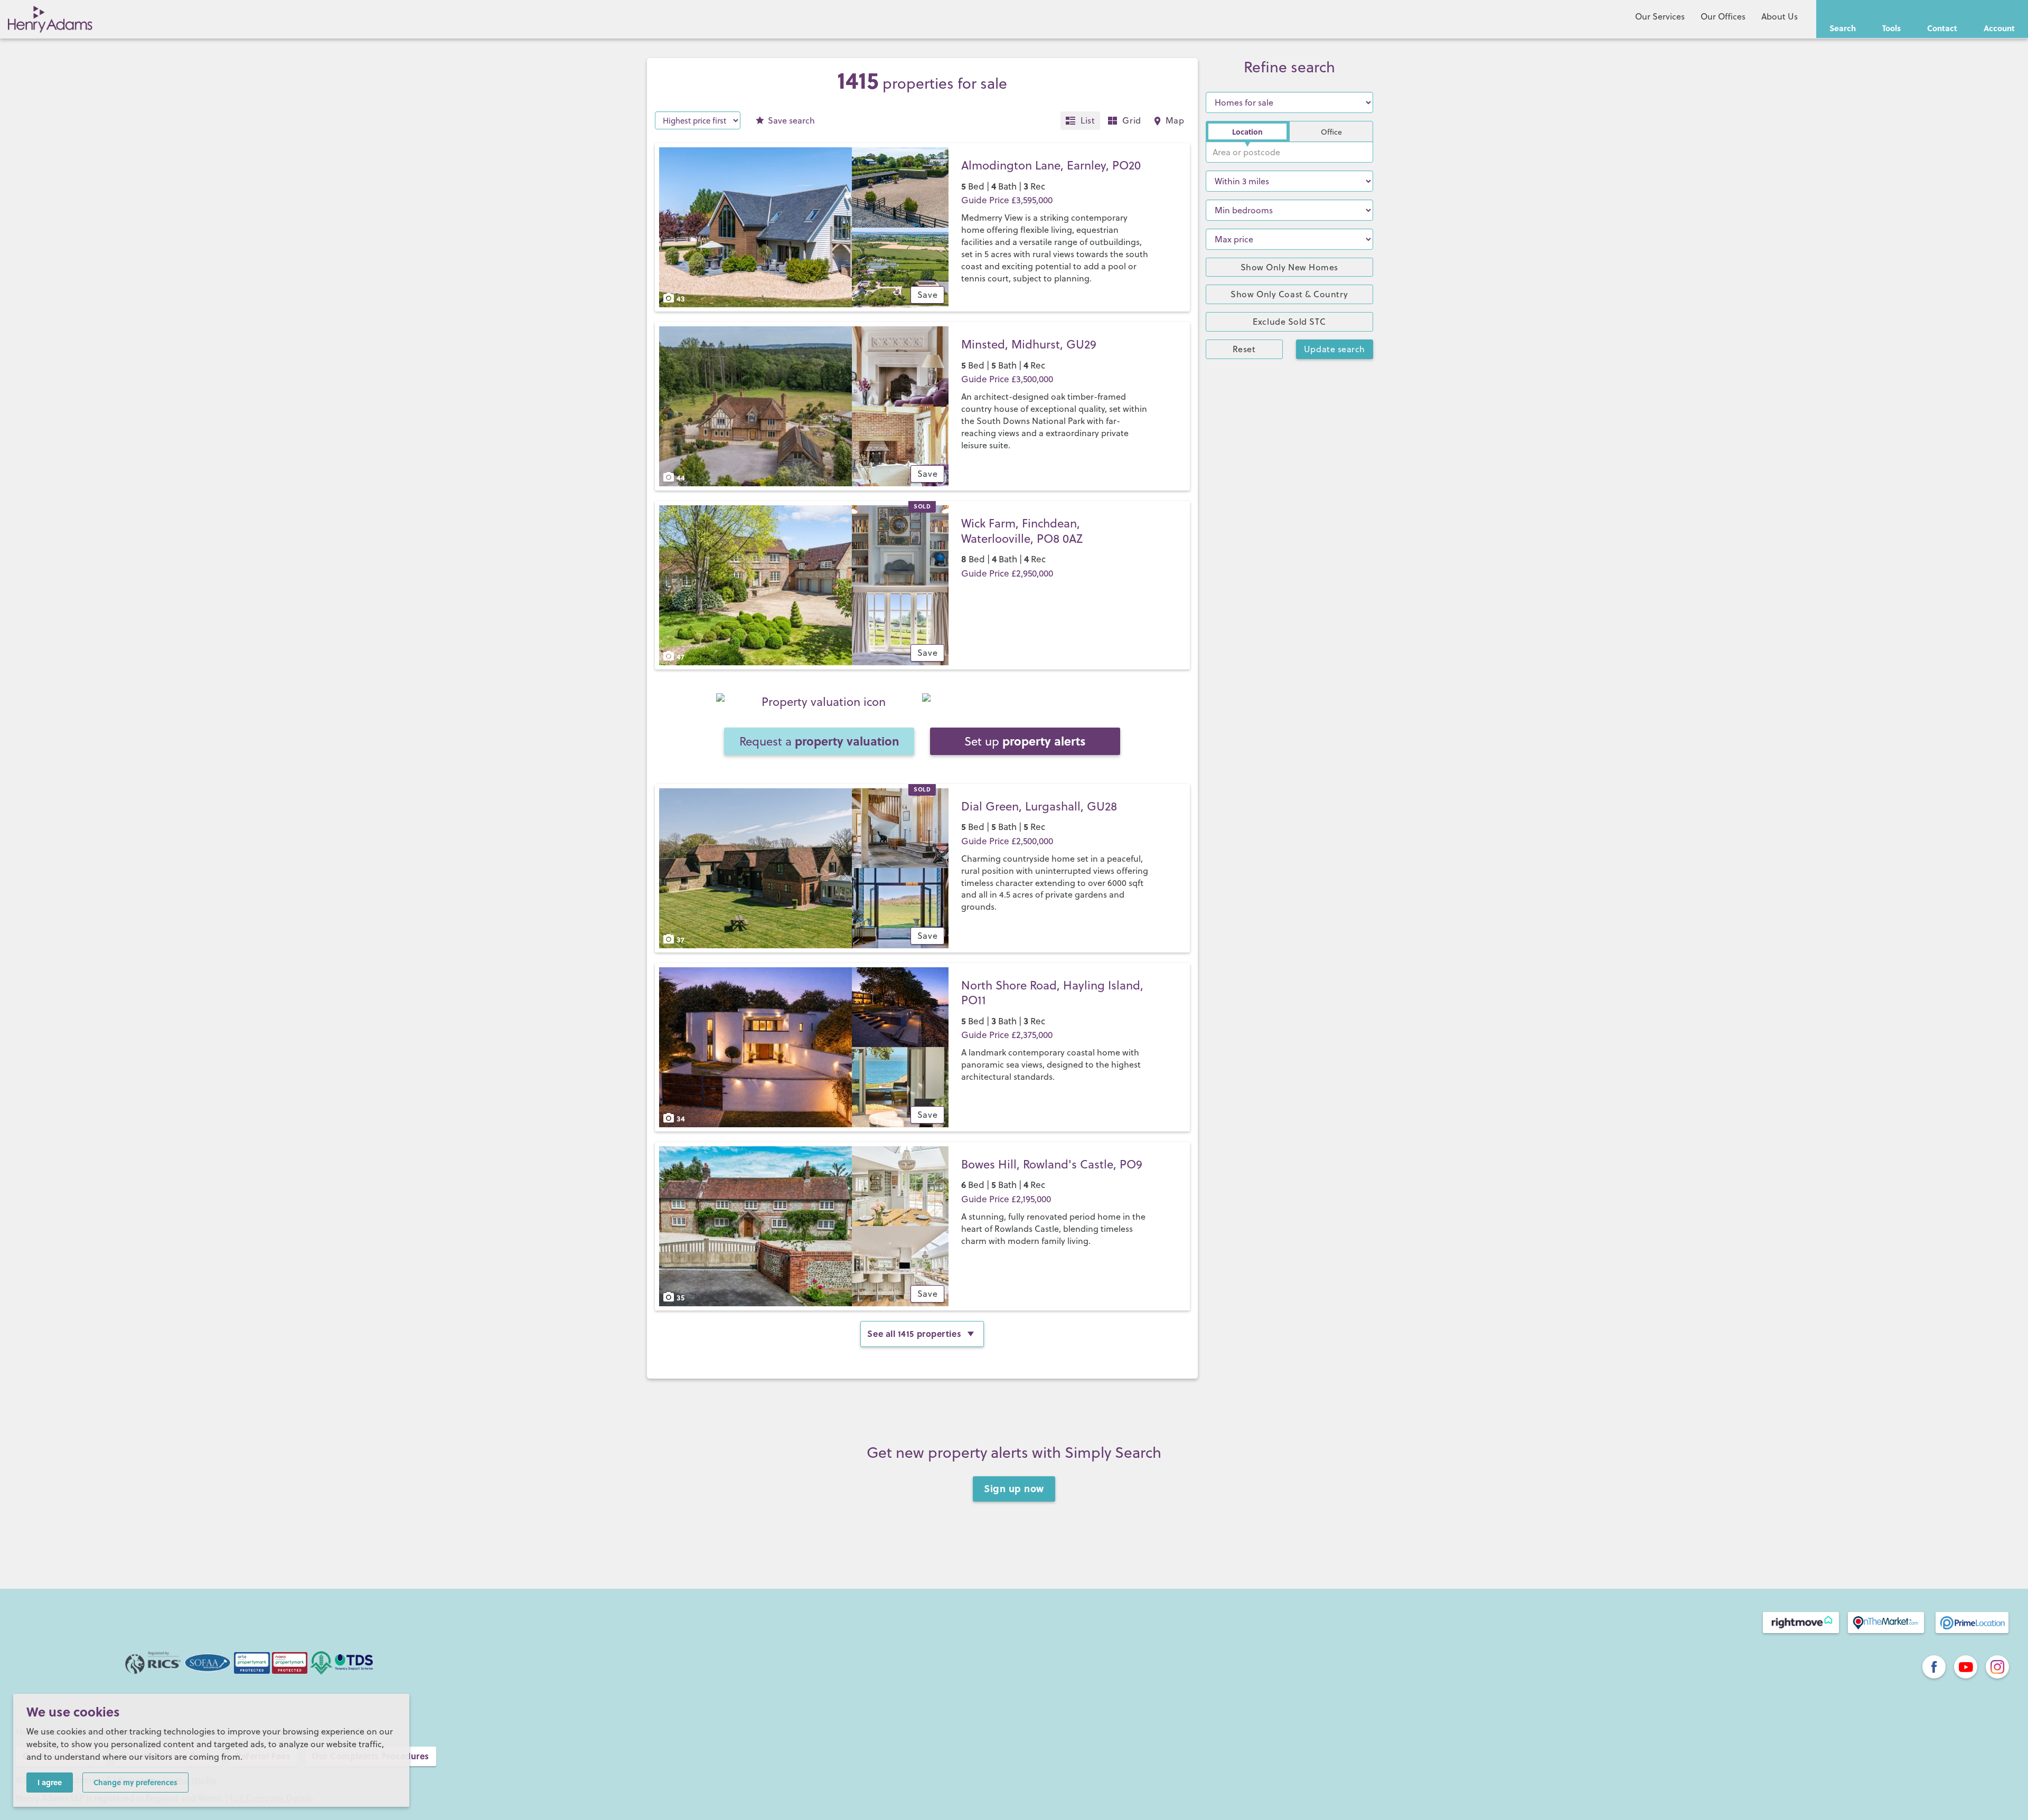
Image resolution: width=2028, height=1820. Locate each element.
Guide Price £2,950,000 (1007, 573)
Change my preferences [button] (135, 1782)
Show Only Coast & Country (1289, 294)
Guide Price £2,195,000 (1006, 1199)
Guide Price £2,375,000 (1007, 1035)
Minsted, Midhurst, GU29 (1029, 344)
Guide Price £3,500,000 (1007, 379)
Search (1843, 28)
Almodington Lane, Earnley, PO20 (1051, 165)
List (1088, 120)
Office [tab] (1331, 132)
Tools (1891, 28)
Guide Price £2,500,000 (1007, 841)
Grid (1132, 120)
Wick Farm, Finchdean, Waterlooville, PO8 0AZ (1022, 531)
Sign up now (1014, 1488)
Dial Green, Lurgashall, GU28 (1039, 806)
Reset (1244, 349)
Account (1999, 28)
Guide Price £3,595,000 (1007, 200)
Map (1175, 120)
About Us (1780, 16)
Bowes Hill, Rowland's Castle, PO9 (1052, 1164)
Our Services (1660, 16)
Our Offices (1723, 16)
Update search (1335, 349)
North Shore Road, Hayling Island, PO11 (1052, 993)
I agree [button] (50, 1782)
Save (791, 120)
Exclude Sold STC (1289, 322)
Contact (1942, 28)
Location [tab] (1247, 131)
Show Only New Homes (1289, 267)
